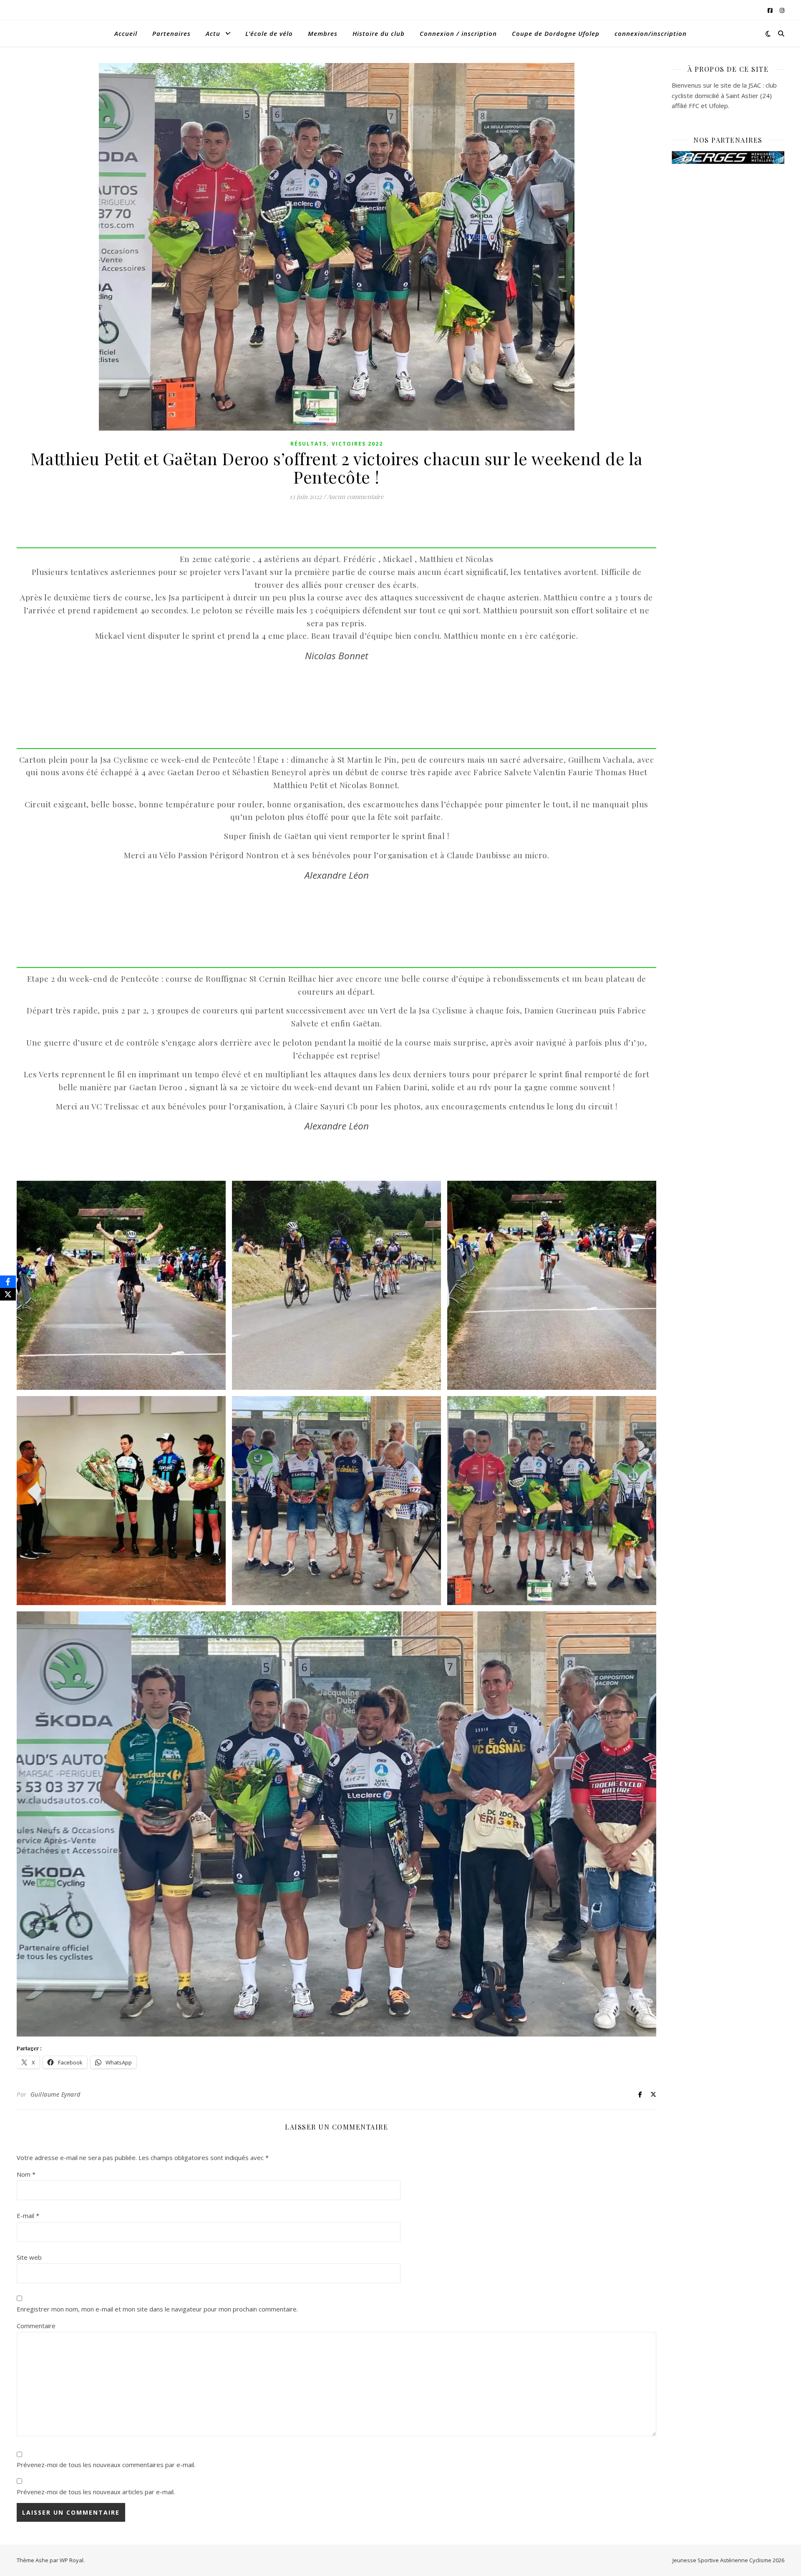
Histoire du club (379, 33)
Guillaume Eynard (55, 2094)
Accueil (126, 33)
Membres (323, 33)
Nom (26, 2174)
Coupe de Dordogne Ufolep (556, 33)
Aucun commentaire (355, 497)
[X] (8, 1294)
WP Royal (72, 2560)
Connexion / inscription (458, 33)
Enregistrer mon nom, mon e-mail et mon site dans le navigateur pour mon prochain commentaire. (157, 2309)
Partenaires (171, 33)
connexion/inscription (651, 33)
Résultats (309, 444)
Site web (29, 2257)
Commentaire (36, 2326)
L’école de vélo (269, 33)
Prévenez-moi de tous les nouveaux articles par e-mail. (96, 2492)
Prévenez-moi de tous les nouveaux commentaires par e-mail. (106, 2465)
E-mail (28, 2216)
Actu (213, 33)
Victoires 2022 (357, 444)
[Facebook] (8, 1282)
